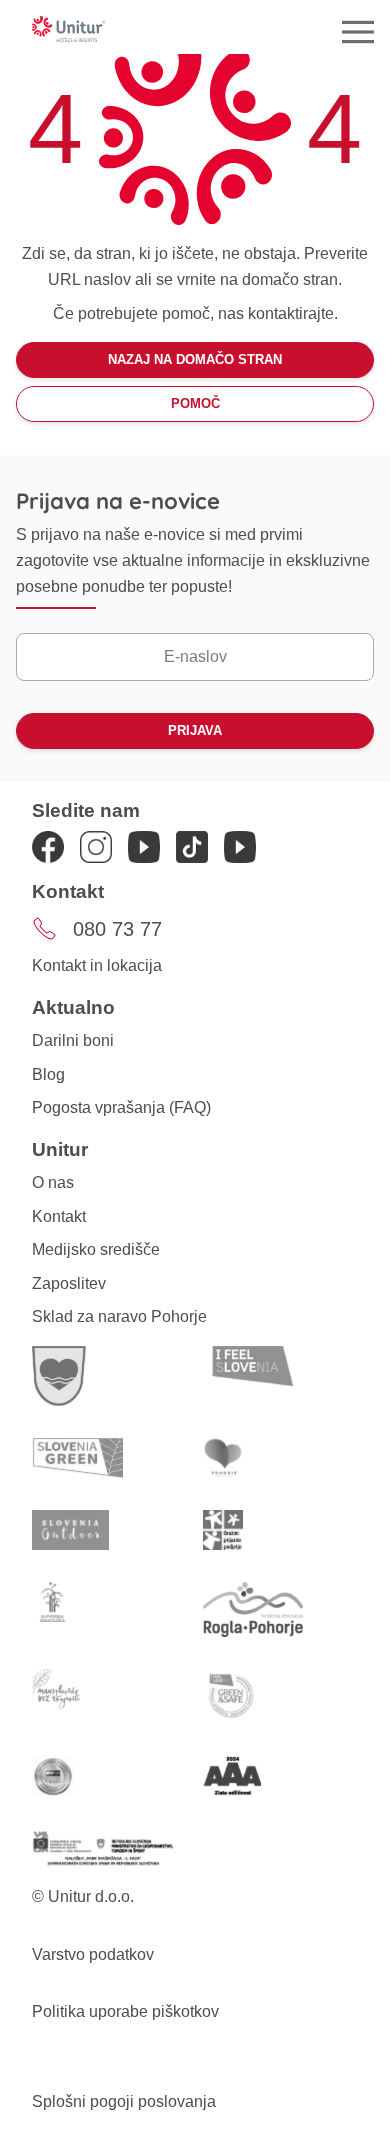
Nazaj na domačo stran (195, 359)
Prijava (195, 730)
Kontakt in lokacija (97, 965)
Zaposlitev (69, 1283)
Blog (48, 1074)
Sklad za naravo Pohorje (119, 1316)
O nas (53, 1182)
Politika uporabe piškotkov (125, 2011)
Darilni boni (73, 1040)
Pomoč (195, 403)
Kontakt (59, 1216)
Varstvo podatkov (93, 1954)
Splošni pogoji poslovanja (124, 2101)
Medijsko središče (96, 1249)
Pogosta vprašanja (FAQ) (121, 1107)
